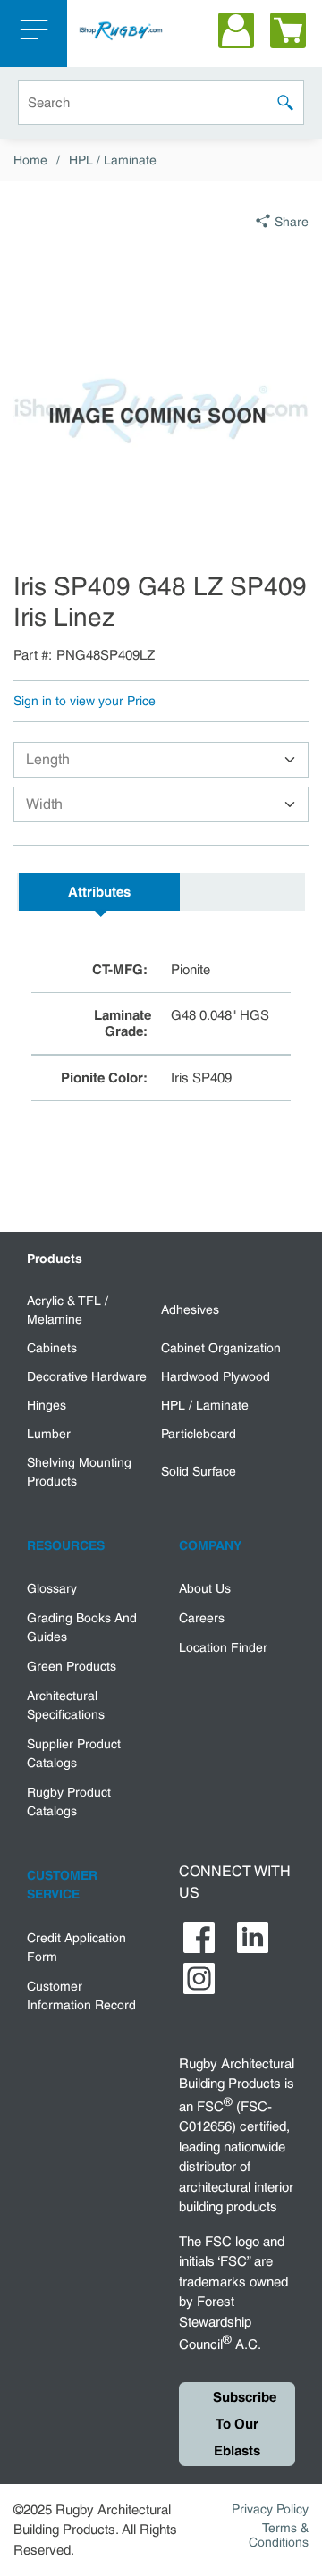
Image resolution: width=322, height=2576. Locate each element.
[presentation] (99, 892)
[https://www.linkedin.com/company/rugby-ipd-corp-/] (253, 1937)
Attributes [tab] (99, 892)
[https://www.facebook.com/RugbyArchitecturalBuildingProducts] (199, 1937)
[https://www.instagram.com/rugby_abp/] (199, 1978)
